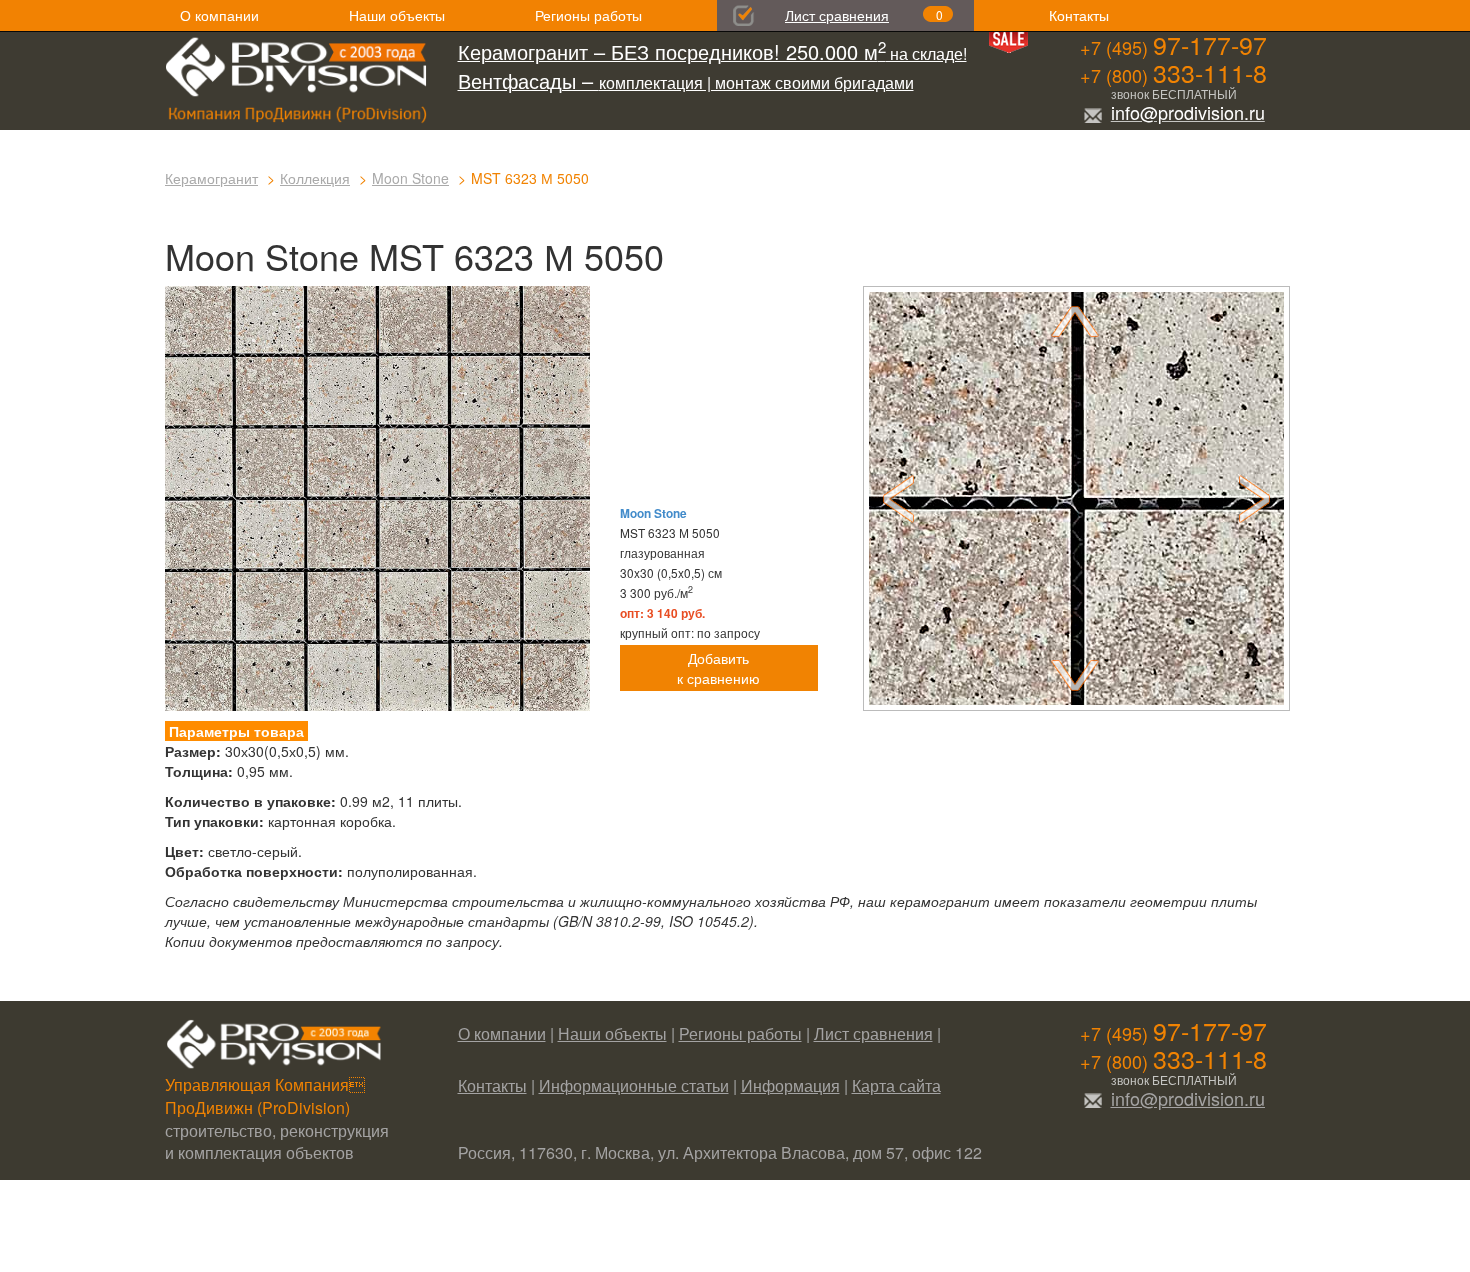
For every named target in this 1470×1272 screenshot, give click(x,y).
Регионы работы (588, 15)
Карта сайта (896, 1085)
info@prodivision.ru (1188, 112)
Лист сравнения (837, 15)
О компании (219, 15)
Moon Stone (410, 178)
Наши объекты (397, 15)
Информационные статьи (634, 1085)
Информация (790, 1085)
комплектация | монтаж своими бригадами (686, 82)
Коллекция (315, 178)
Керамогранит (211, 178)
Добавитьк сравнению (718, 668)
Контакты (1079, 15)
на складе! (712, 53)
